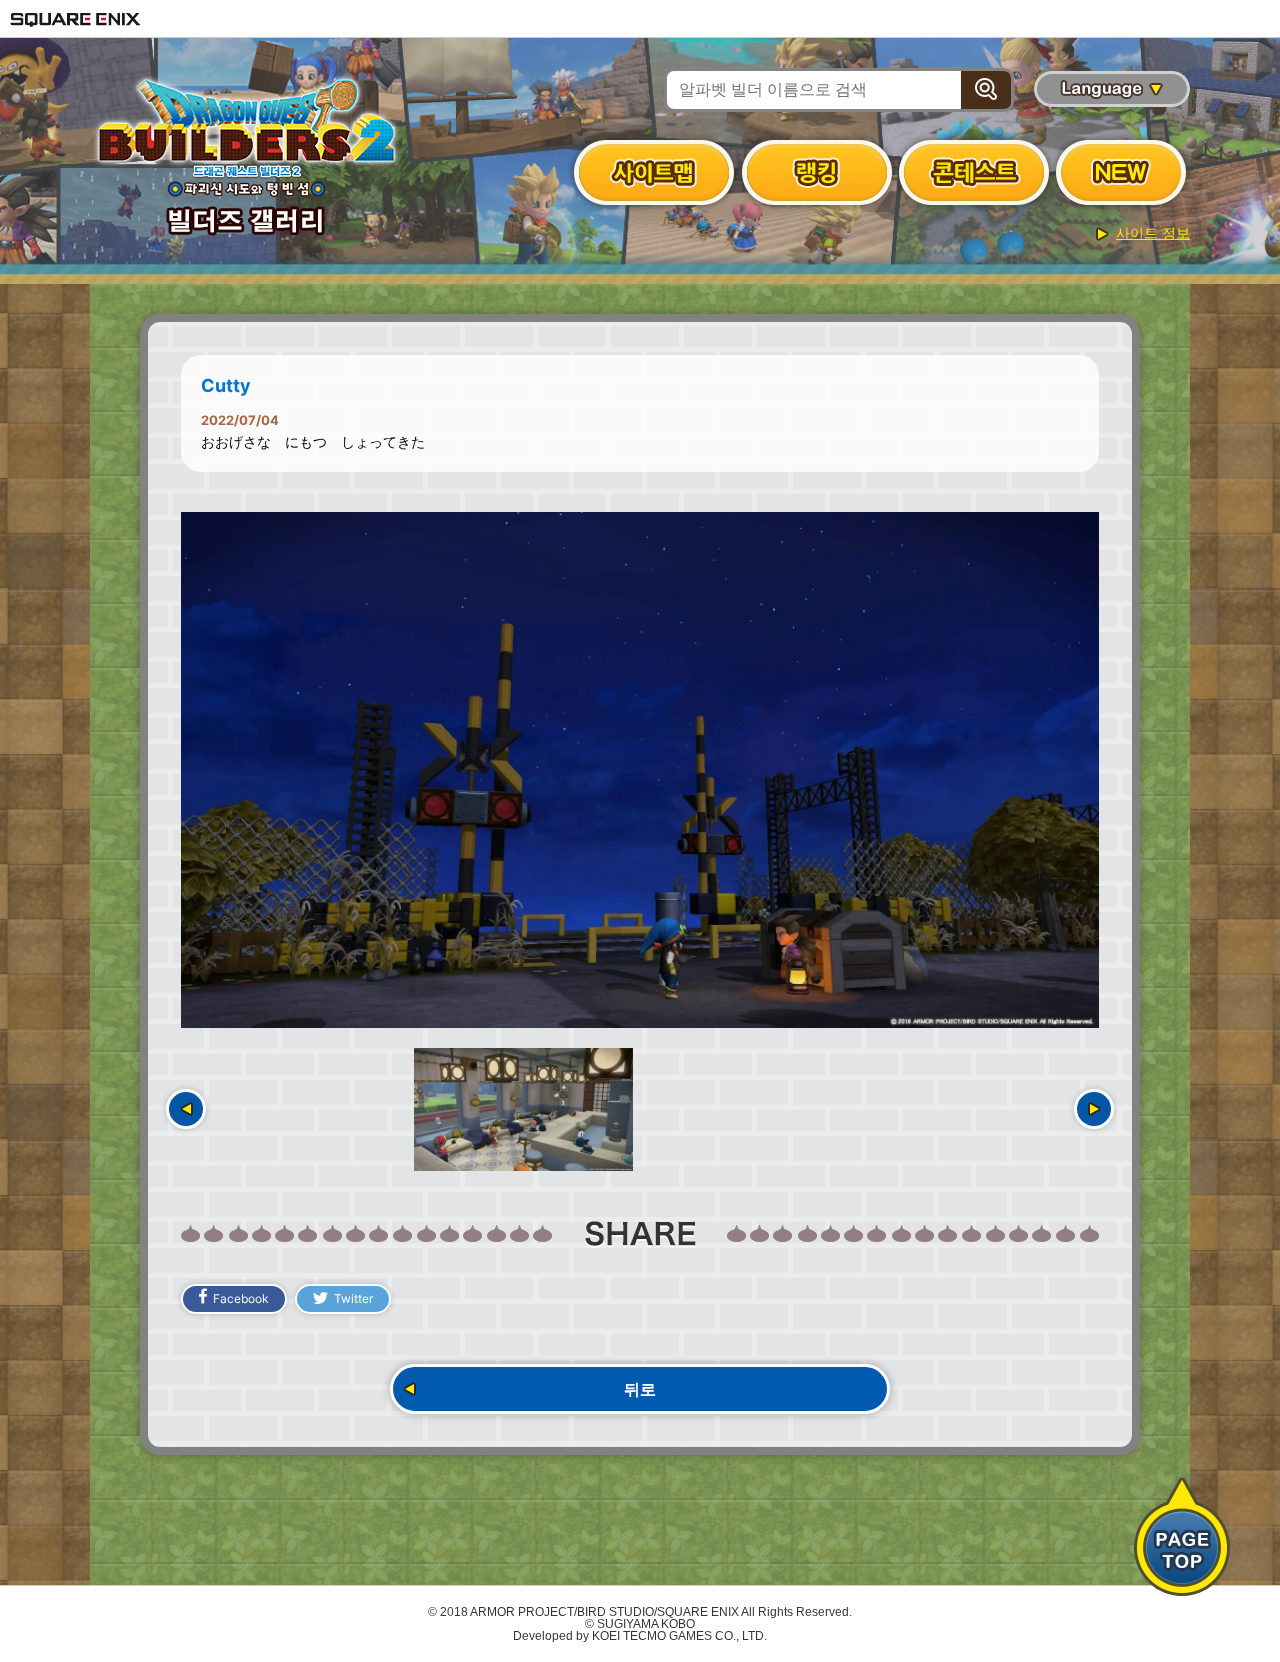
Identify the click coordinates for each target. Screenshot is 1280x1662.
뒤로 (640, 1389)
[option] (640, 770)
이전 (186, 1109)
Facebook (241, 1298)
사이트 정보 (1153, 233)
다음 (1094, 1109)
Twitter (353, 1298)
